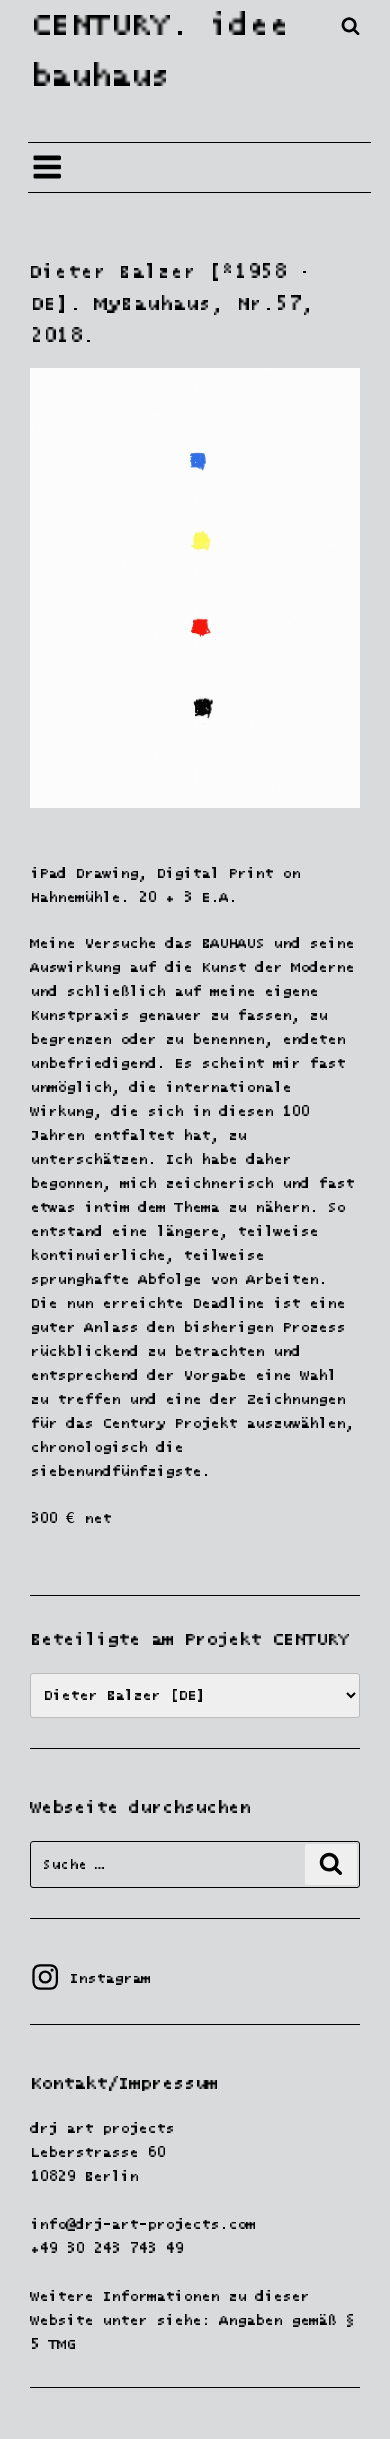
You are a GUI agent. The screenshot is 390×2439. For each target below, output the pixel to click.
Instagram (90, 1978)
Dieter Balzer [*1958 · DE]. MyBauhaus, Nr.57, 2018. (171, 304)
